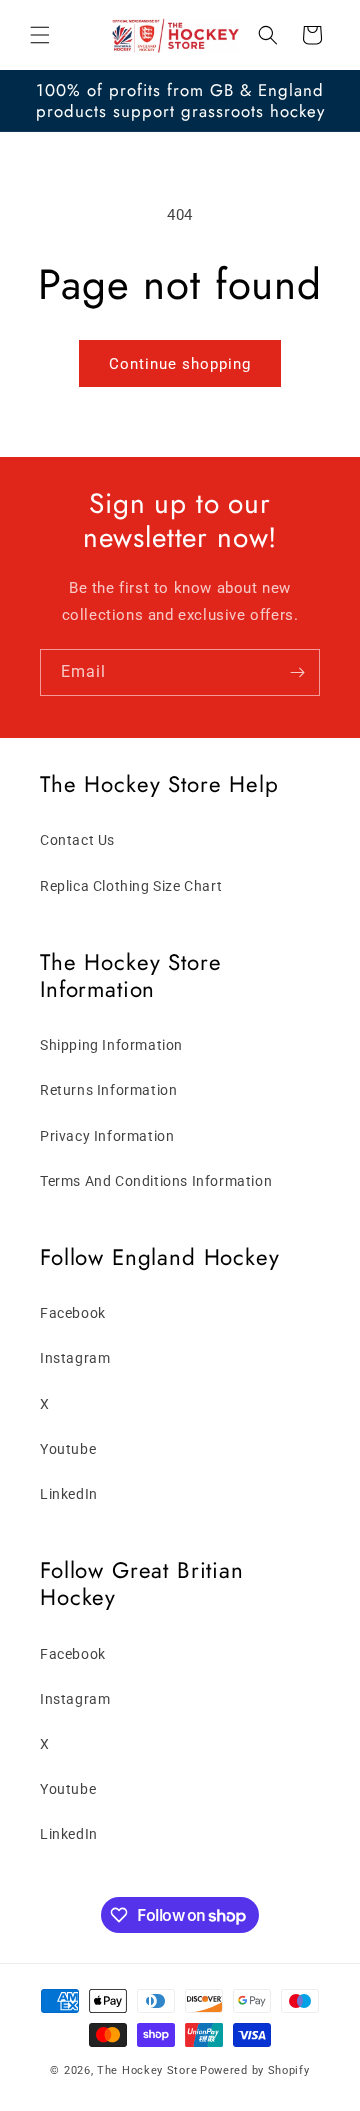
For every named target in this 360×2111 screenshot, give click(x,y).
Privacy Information (107, 1136)
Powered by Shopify (255, 2070)
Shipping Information (111, 1045)
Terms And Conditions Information (156, 1181)
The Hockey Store (147, 2070)
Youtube (68, 1449)
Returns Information (108, 1090)
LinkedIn (69, 1494)
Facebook (73, 1313)
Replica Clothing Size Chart (131, 886)
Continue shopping (180, 364)
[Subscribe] (297, 672)
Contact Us (77, 840)
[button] (40, 35)
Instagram (75, 1358)
